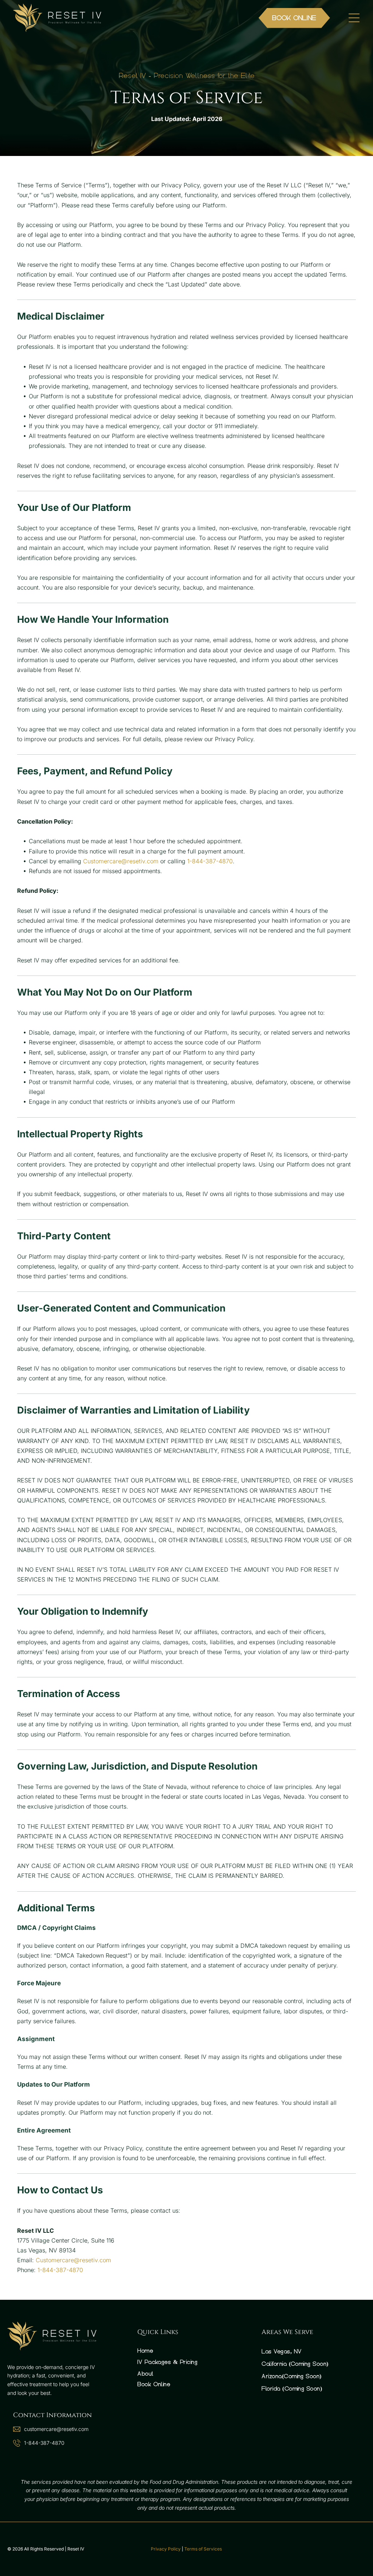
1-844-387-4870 (210, 861)
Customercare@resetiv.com (121, 861)
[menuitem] (186, 2351)
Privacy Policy (166, 2549)
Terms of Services (203, 2549)
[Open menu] (354, 18)
